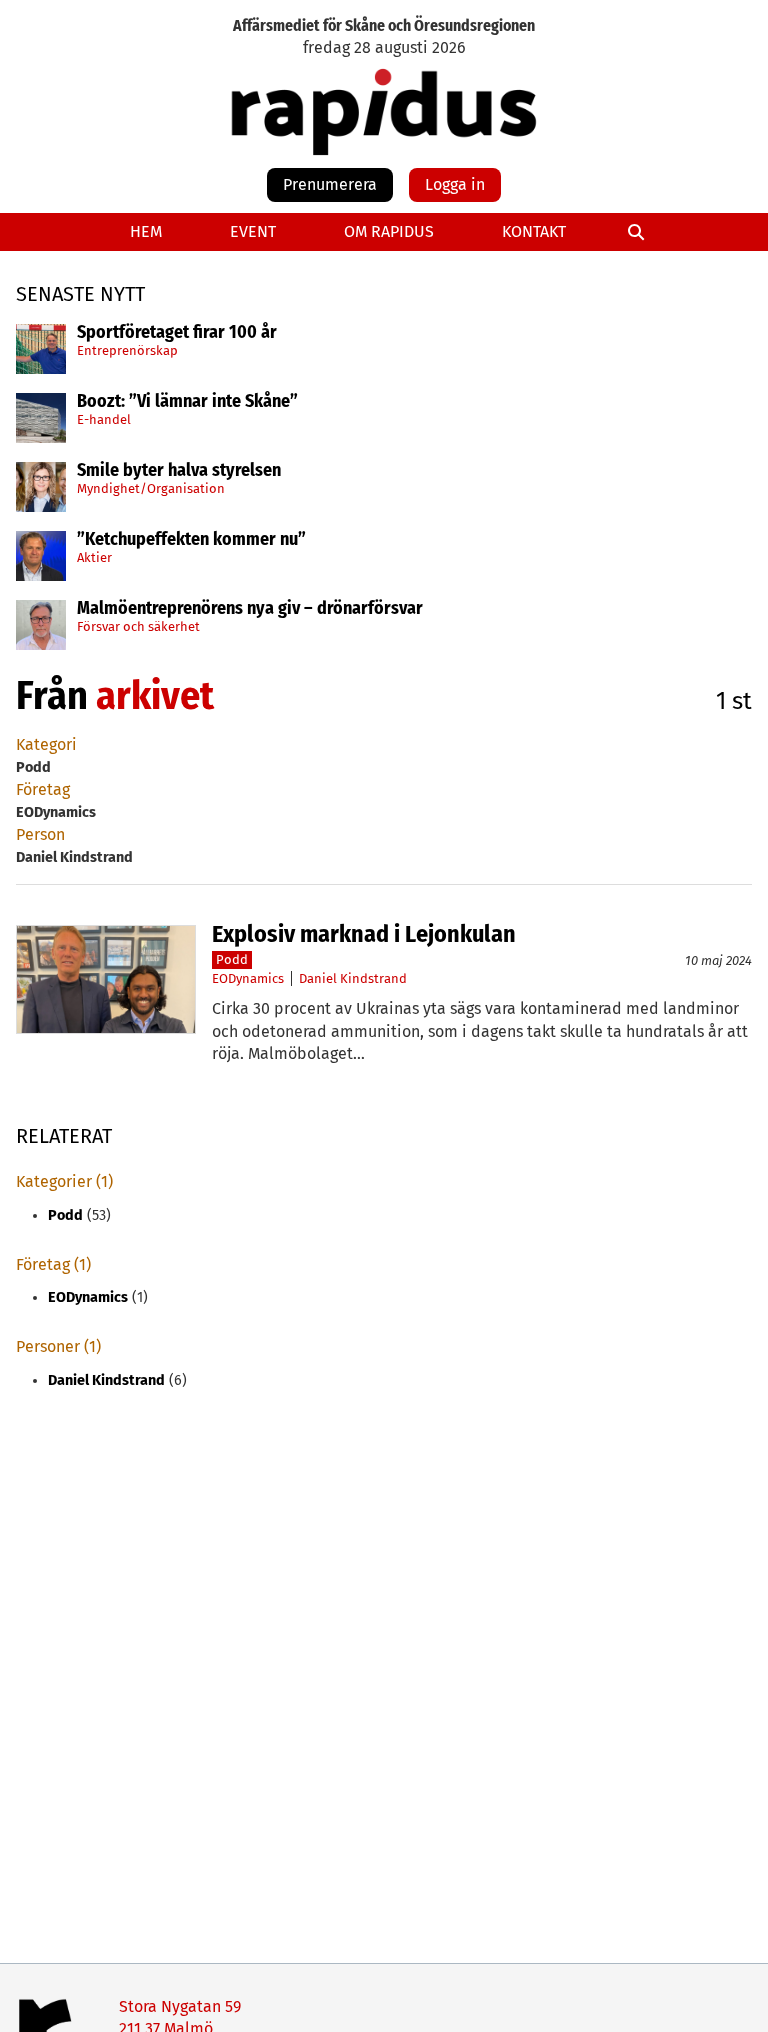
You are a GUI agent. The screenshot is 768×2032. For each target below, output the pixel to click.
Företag (43, 789)
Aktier (94, 557)
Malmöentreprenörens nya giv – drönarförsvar (250, 609)
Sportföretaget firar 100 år (177, 333)
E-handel (104, 419)
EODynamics (248, 978)
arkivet (155, 696)
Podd (232, 959)
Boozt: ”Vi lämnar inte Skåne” (187, 402)
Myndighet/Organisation (151, 488)
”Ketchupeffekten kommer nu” (191, 540)
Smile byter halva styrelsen (179, 471)
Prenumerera (330, 184)
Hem (146, 231)
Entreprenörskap (127, 350)
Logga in (455, 184)
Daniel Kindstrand (353, 978)
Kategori (46, 744)
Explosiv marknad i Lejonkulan (364, 934)
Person (40, 834)
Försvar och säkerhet (138, 626)
